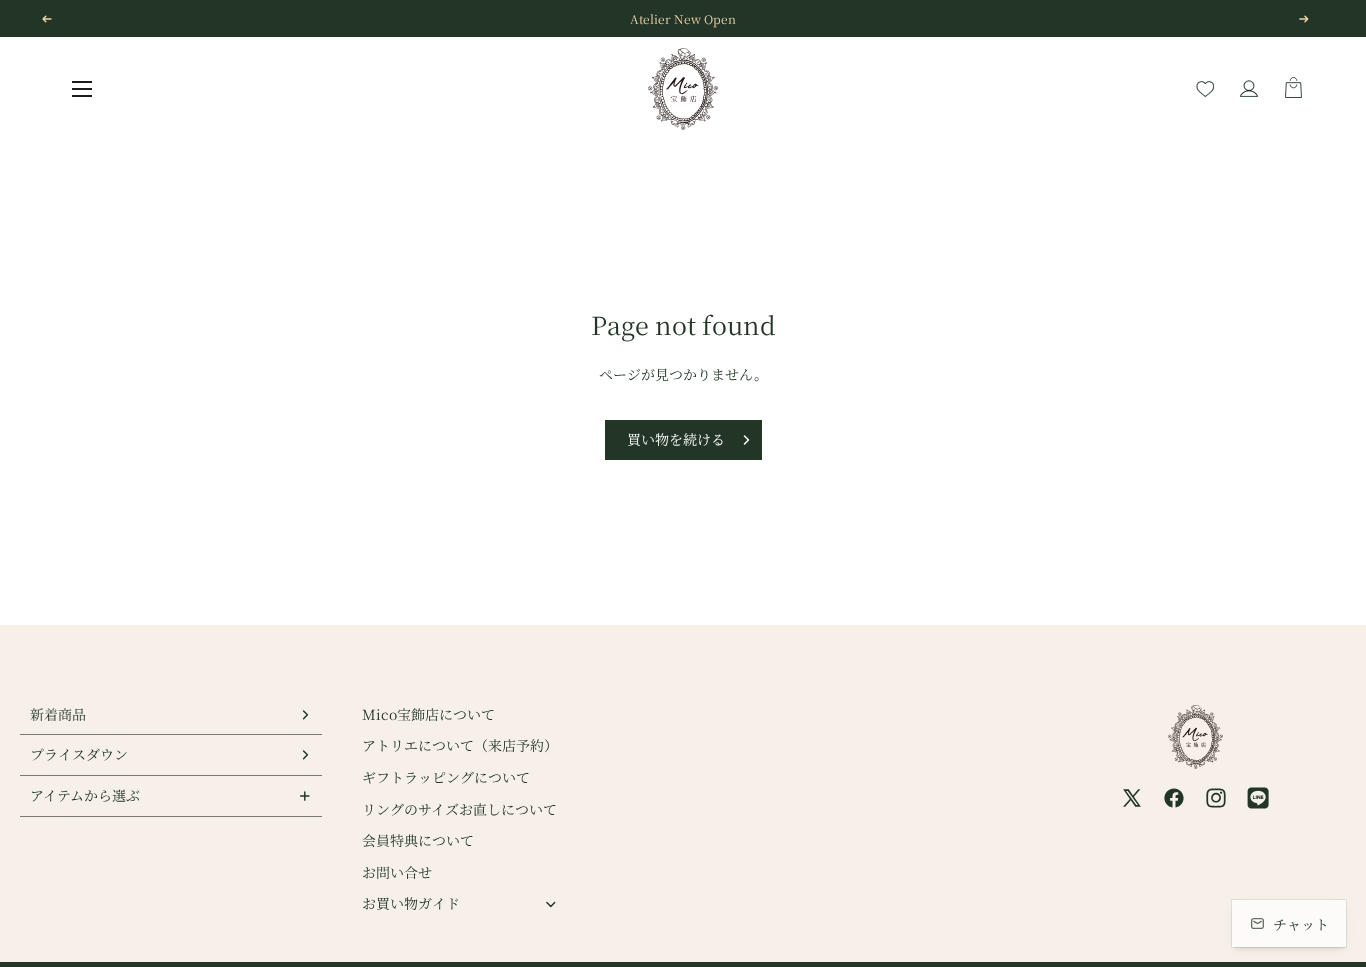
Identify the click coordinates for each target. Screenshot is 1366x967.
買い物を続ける (676, 439)
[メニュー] (82, 89)
